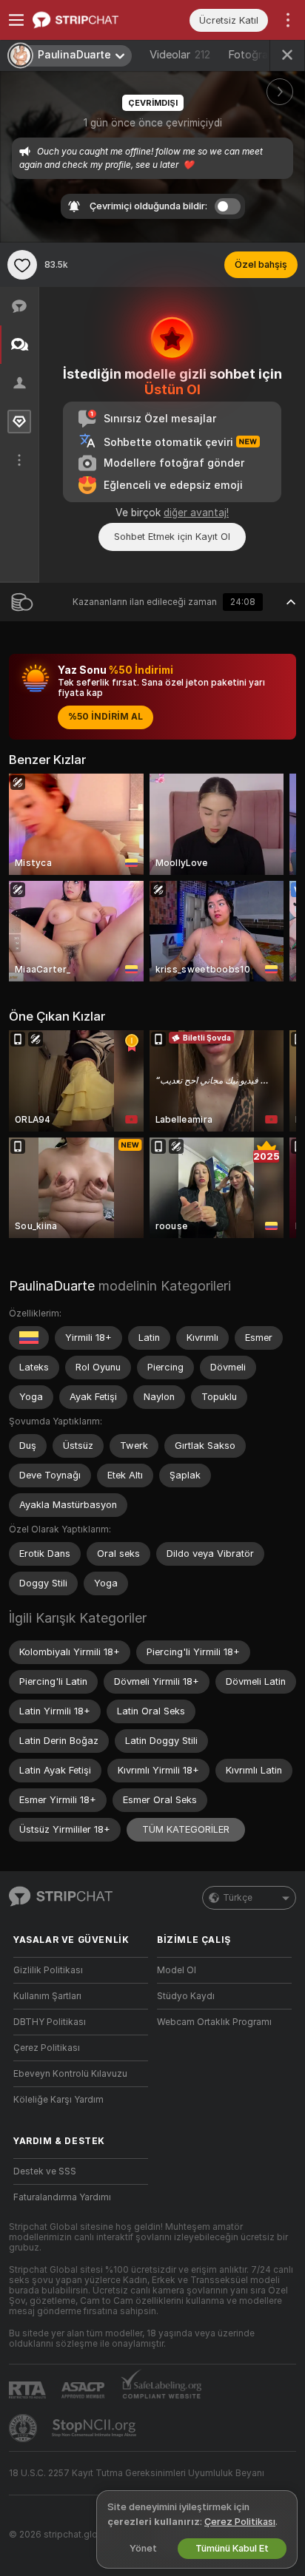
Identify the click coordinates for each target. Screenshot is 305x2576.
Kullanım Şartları (47, 1996)
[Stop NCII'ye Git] (95, 2428)
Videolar (180, 55)
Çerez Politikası (47, 2048)
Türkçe (238, 1898)
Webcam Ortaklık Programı (214, 2022)
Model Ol (177, 1970)
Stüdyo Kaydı (186, 1996)
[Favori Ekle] (22, 265)
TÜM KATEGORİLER (186, 1829)
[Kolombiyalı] (29, 1338)
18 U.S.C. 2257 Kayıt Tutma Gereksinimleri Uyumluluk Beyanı (137, 2473)
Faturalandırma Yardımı (62, 2197)
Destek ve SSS (45, 2171)
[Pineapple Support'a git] (24, 2428)
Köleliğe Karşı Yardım (58, 2100)
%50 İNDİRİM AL (105, 717)
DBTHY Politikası (50, 2022)
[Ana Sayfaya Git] (93, 20)
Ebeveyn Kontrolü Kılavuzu (70, 2074)
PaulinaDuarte (52, 1286)
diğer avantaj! (196, 513)
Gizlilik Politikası (48, 1970)
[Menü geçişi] (16, 20)
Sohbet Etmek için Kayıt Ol (172, 537)
